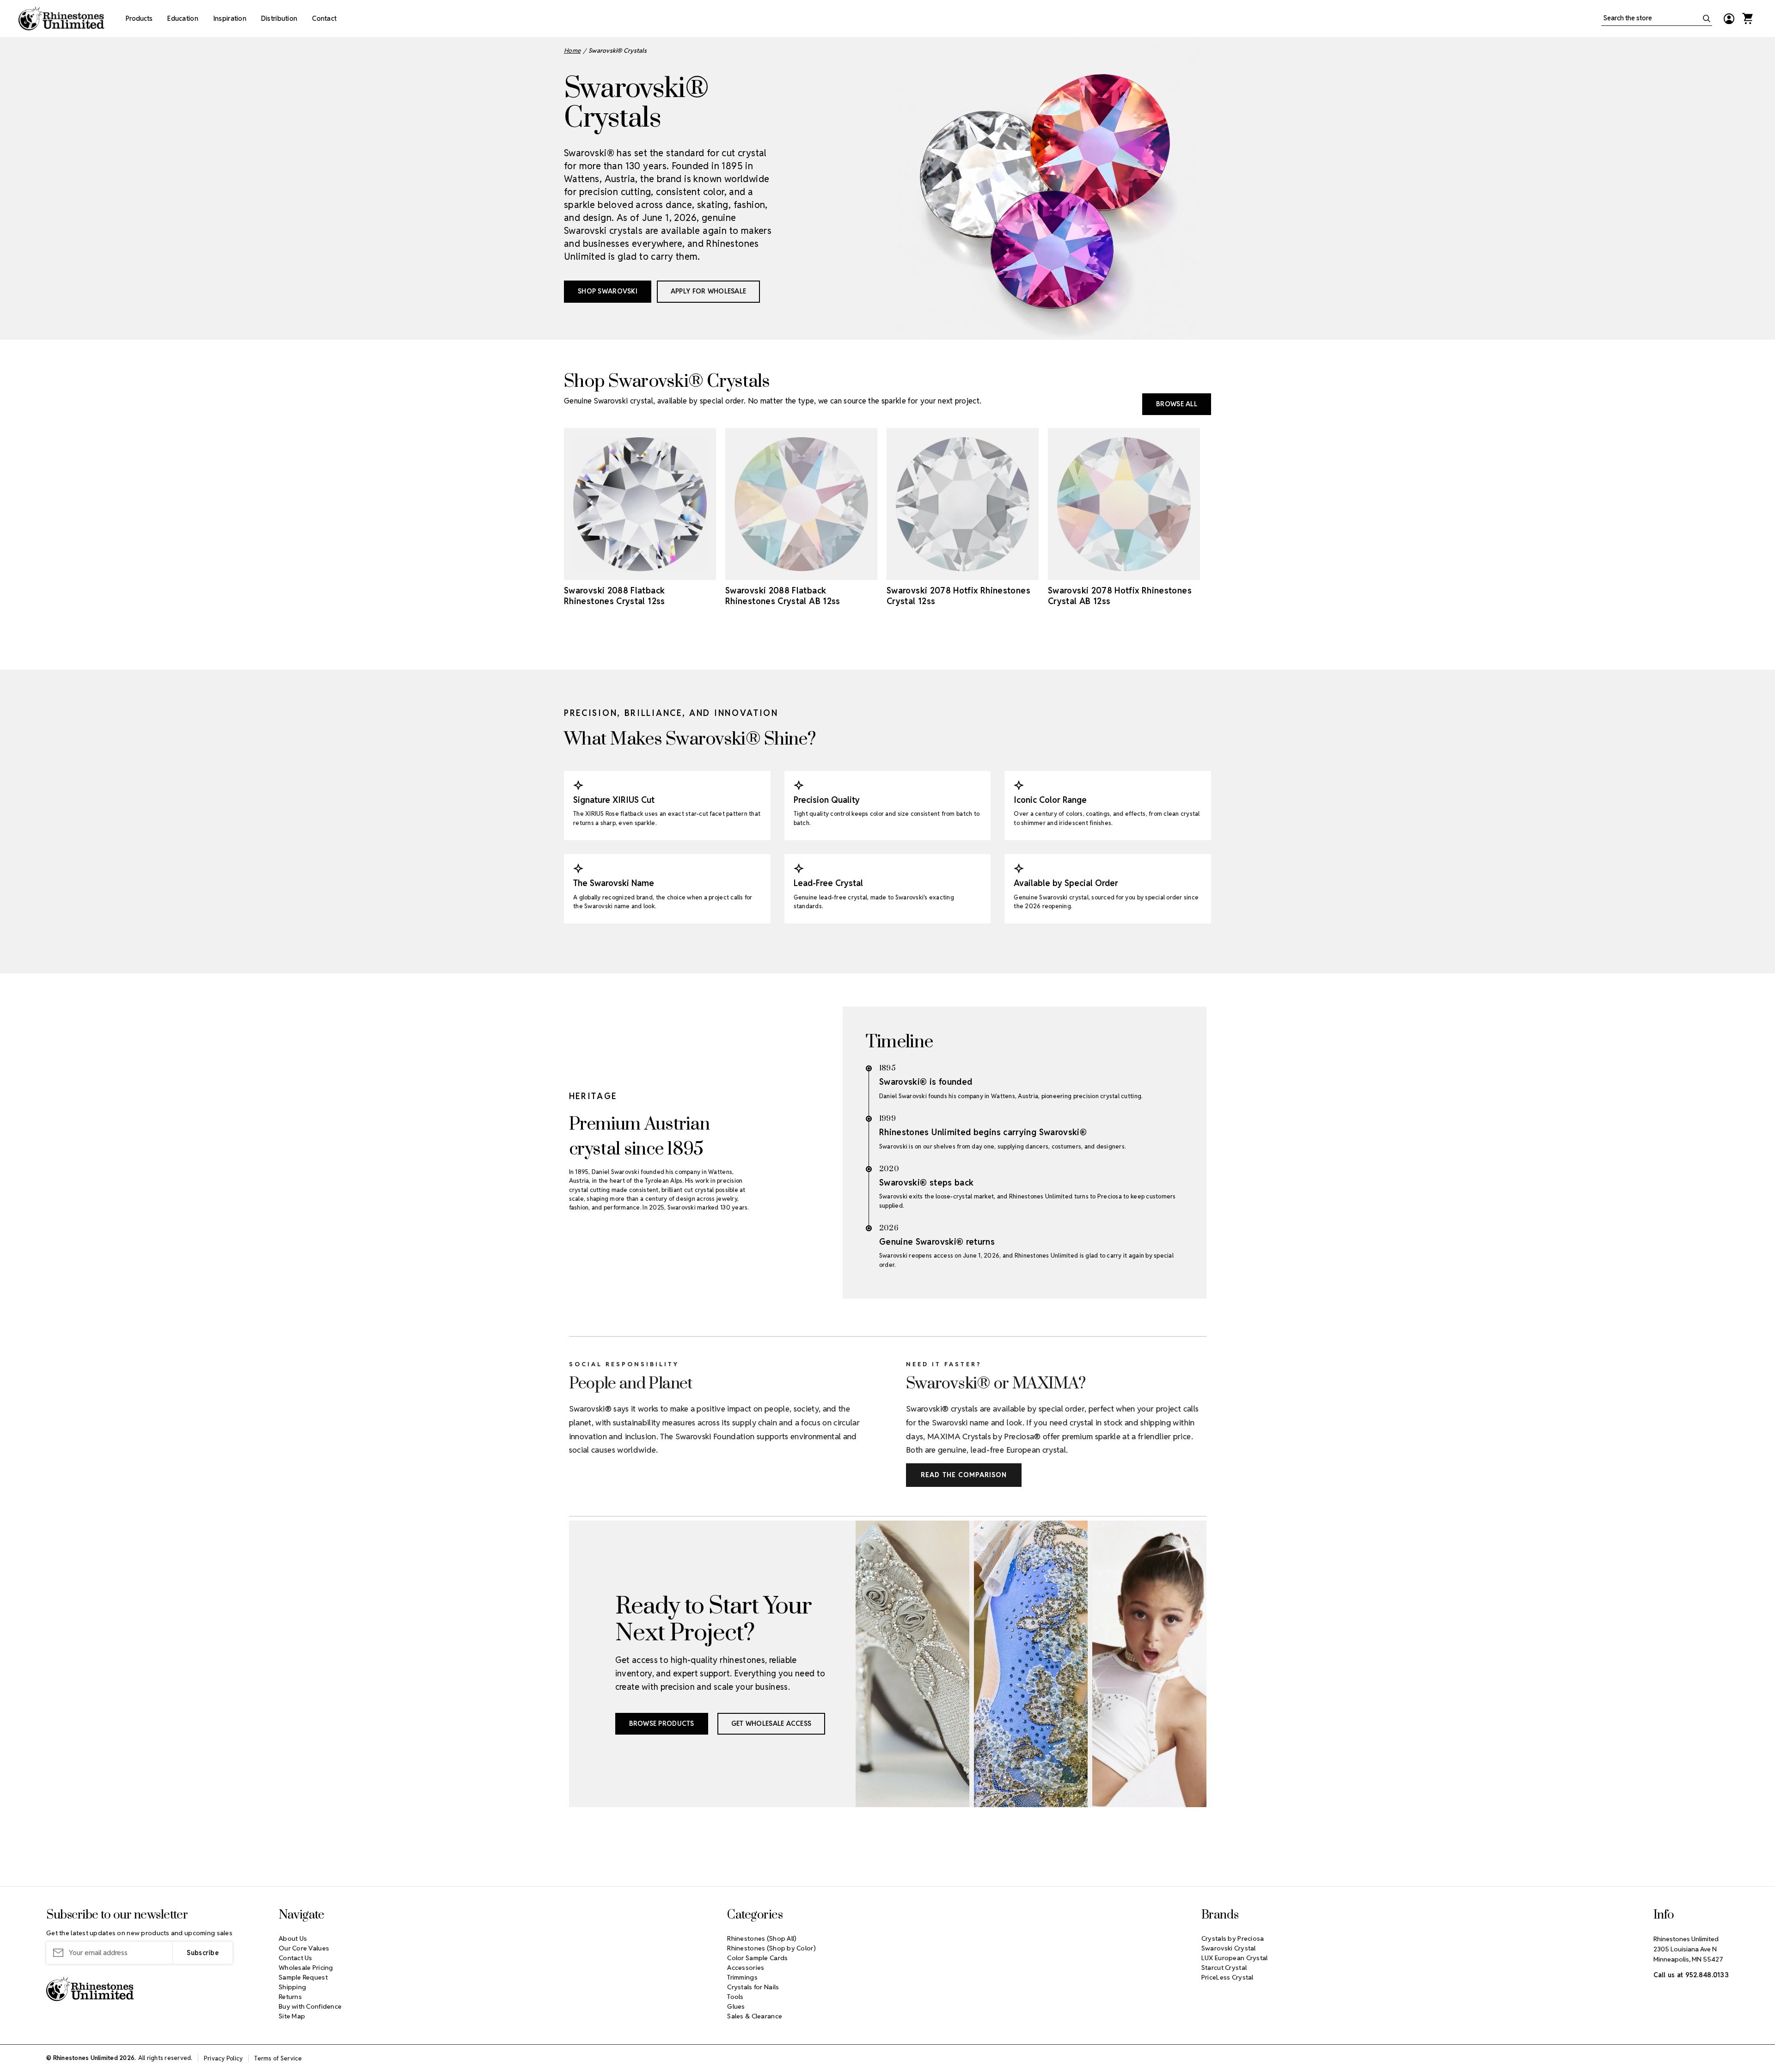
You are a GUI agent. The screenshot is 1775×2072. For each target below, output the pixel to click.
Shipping (292, 1987)
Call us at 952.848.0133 (1691, 1975)
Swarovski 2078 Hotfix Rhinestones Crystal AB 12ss (1120, 596)
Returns (290, 1997)
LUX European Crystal (1235, 1958)
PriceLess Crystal (1227, 1977)
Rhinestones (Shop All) (762, 1938)
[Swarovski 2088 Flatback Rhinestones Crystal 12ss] (640, 504)
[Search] (1707, 18)
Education (183, 18)
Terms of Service (278, 2058)
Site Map (292, 2016)
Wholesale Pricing (306, 1968)
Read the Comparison (964, 1475)
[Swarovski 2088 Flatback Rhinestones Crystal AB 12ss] (801, 504)
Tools (735, 1997)
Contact (324, 18)
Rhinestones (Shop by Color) (771, 1948)
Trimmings (742, 1977)
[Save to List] (640, 572)
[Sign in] (1729, 18)
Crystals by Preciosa (1233, 1938)
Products (139, 18)
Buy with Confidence (310, 2006)
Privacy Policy (223, 2058)
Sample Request (303, 1977)
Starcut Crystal (1224, 1968)
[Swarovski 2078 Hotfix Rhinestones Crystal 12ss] (963, 504)
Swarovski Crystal (1229, 1948)
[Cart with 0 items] (1747, 18)
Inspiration (230, 18)
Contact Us (296, 1958)
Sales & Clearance (755, 2016)
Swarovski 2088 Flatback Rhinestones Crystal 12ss (615, 596)
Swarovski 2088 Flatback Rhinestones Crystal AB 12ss (783, 596)
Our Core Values (304, 1948)
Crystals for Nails (753, 1987)
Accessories (746, 1968)
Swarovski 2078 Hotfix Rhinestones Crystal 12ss (958, 596)
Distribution (279, 18)
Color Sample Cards (757, 1958)
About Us (293, 1938)
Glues (736, 2006)
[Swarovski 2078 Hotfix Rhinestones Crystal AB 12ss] (1124, 504)
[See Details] (666, 572)
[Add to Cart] (614, 572)
